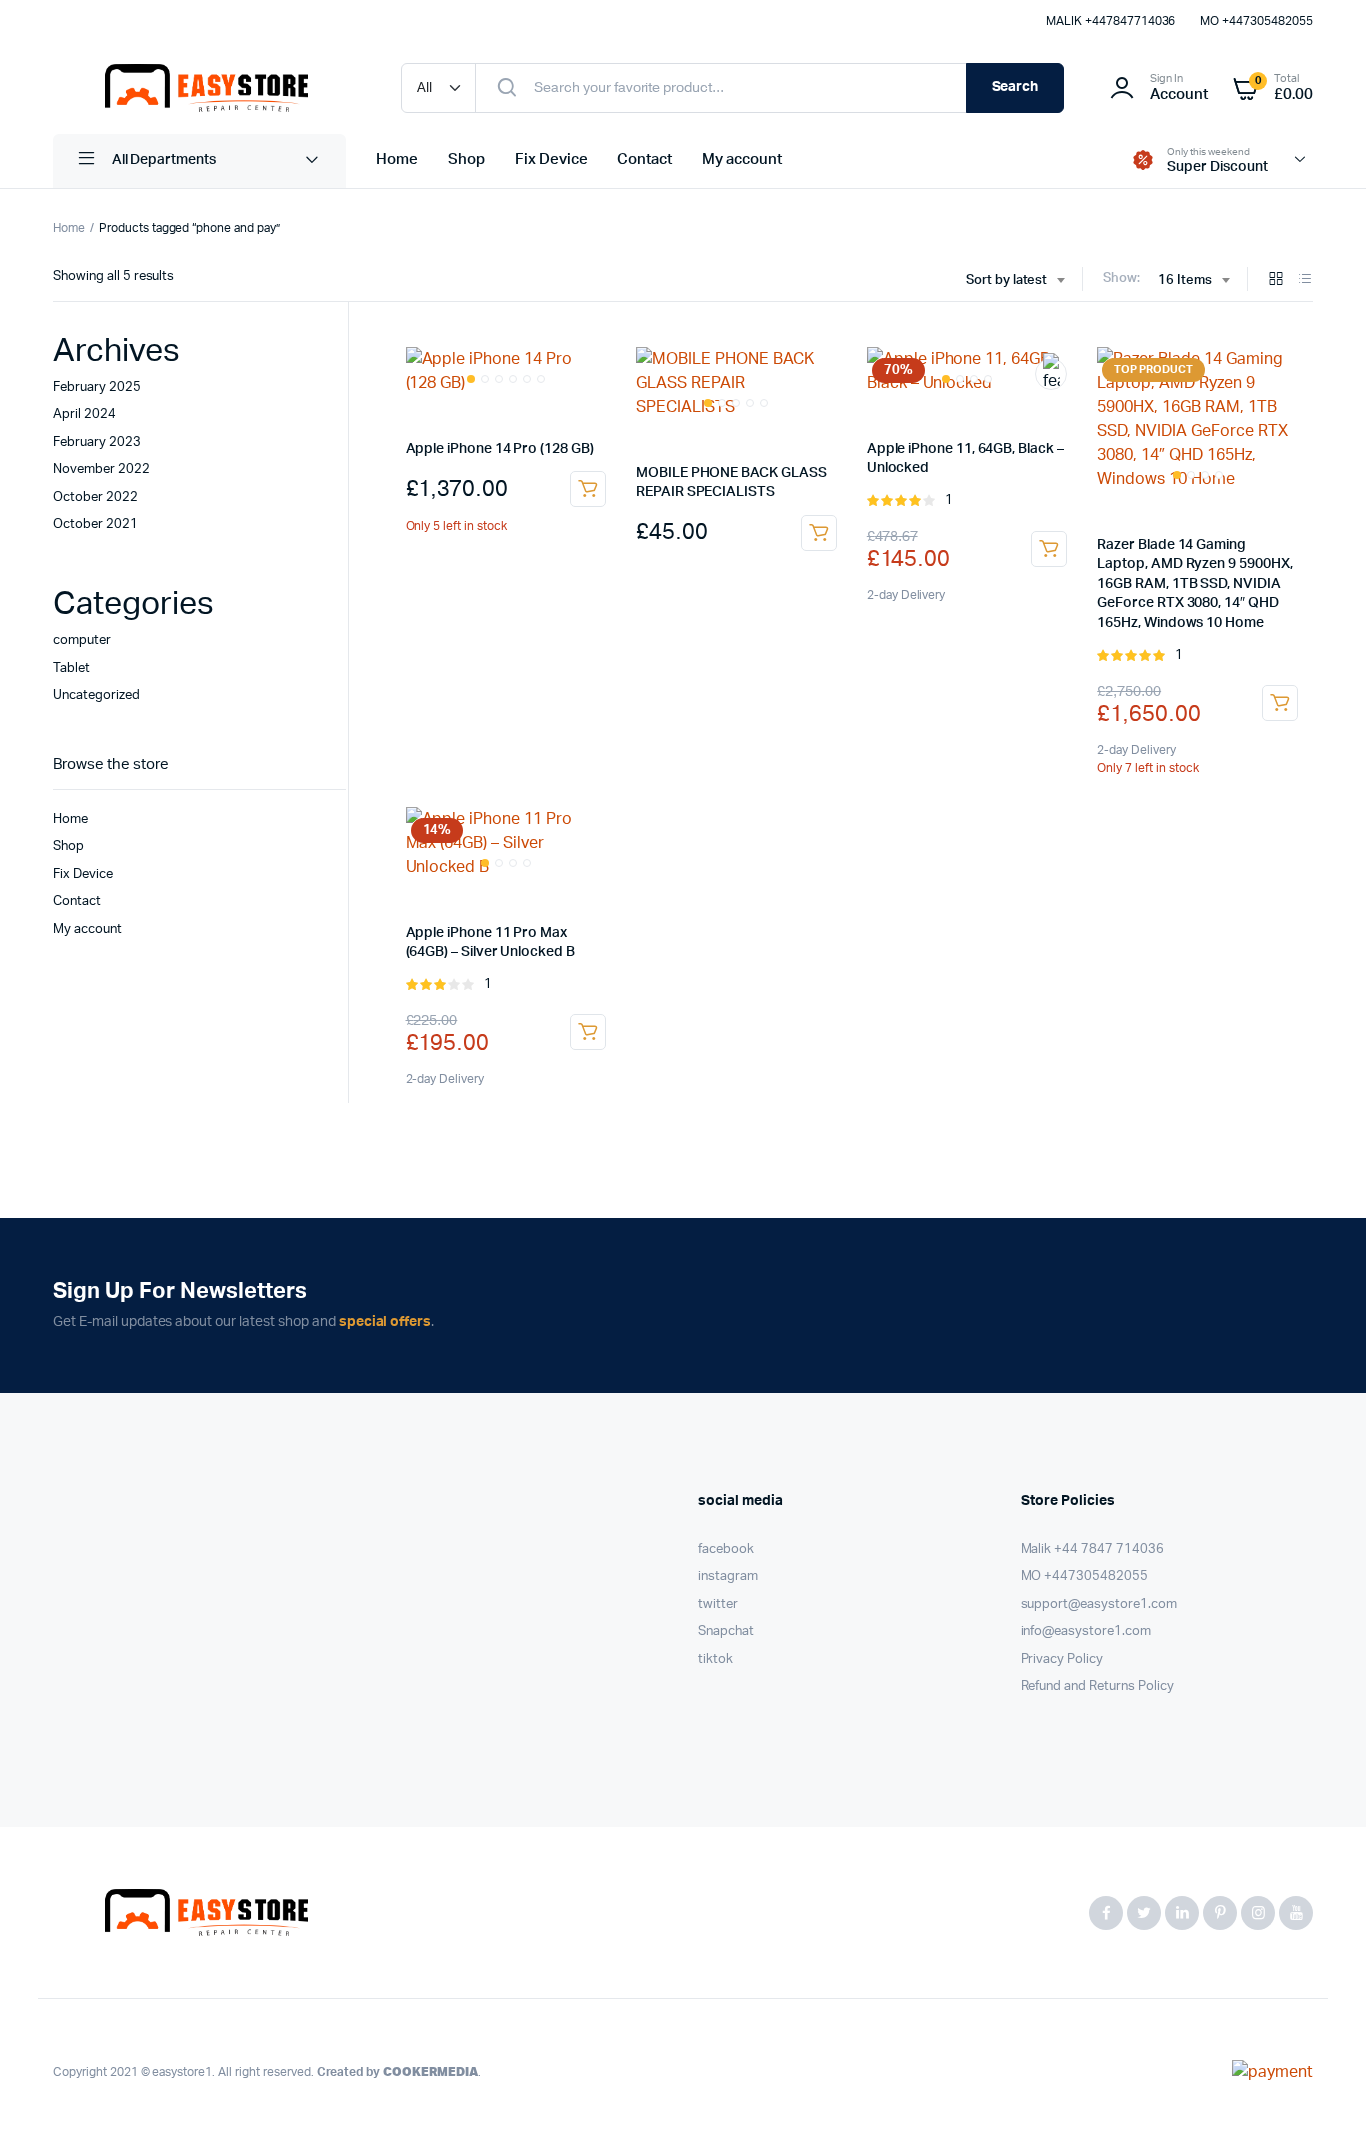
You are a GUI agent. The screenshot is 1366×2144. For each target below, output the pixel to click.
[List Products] (1305, 280)
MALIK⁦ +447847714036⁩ (1110, 21)
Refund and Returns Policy (1097, 1686)
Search (1015, 87)
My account (742, 159)
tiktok (715, 1659)
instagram (728, 1576)
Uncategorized (96, 695)
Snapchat (726, 1631)
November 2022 (101, 469)
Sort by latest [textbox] (1007, 280)
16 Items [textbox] (1185, 280)
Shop (466, 159)
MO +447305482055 (1256, 21)
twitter (718, 1604)
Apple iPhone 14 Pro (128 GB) (500, 449)
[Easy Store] (207, 88)
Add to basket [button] (588, 489)
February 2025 (97, 387)
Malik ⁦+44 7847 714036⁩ (1092, 1549)
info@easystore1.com (1086, 1631)
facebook (726, 1549)
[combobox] (1015, 281)
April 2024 (84, 414)
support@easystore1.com (1099, 1604)
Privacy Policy (1062, 1659)
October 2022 (95, 497)
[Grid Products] (1276, 280)
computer (82, 640)
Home (397, 159)
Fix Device (551, 159)
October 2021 (95, 524)
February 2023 (97, 442)
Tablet (71, 668)
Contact (644, 159)
